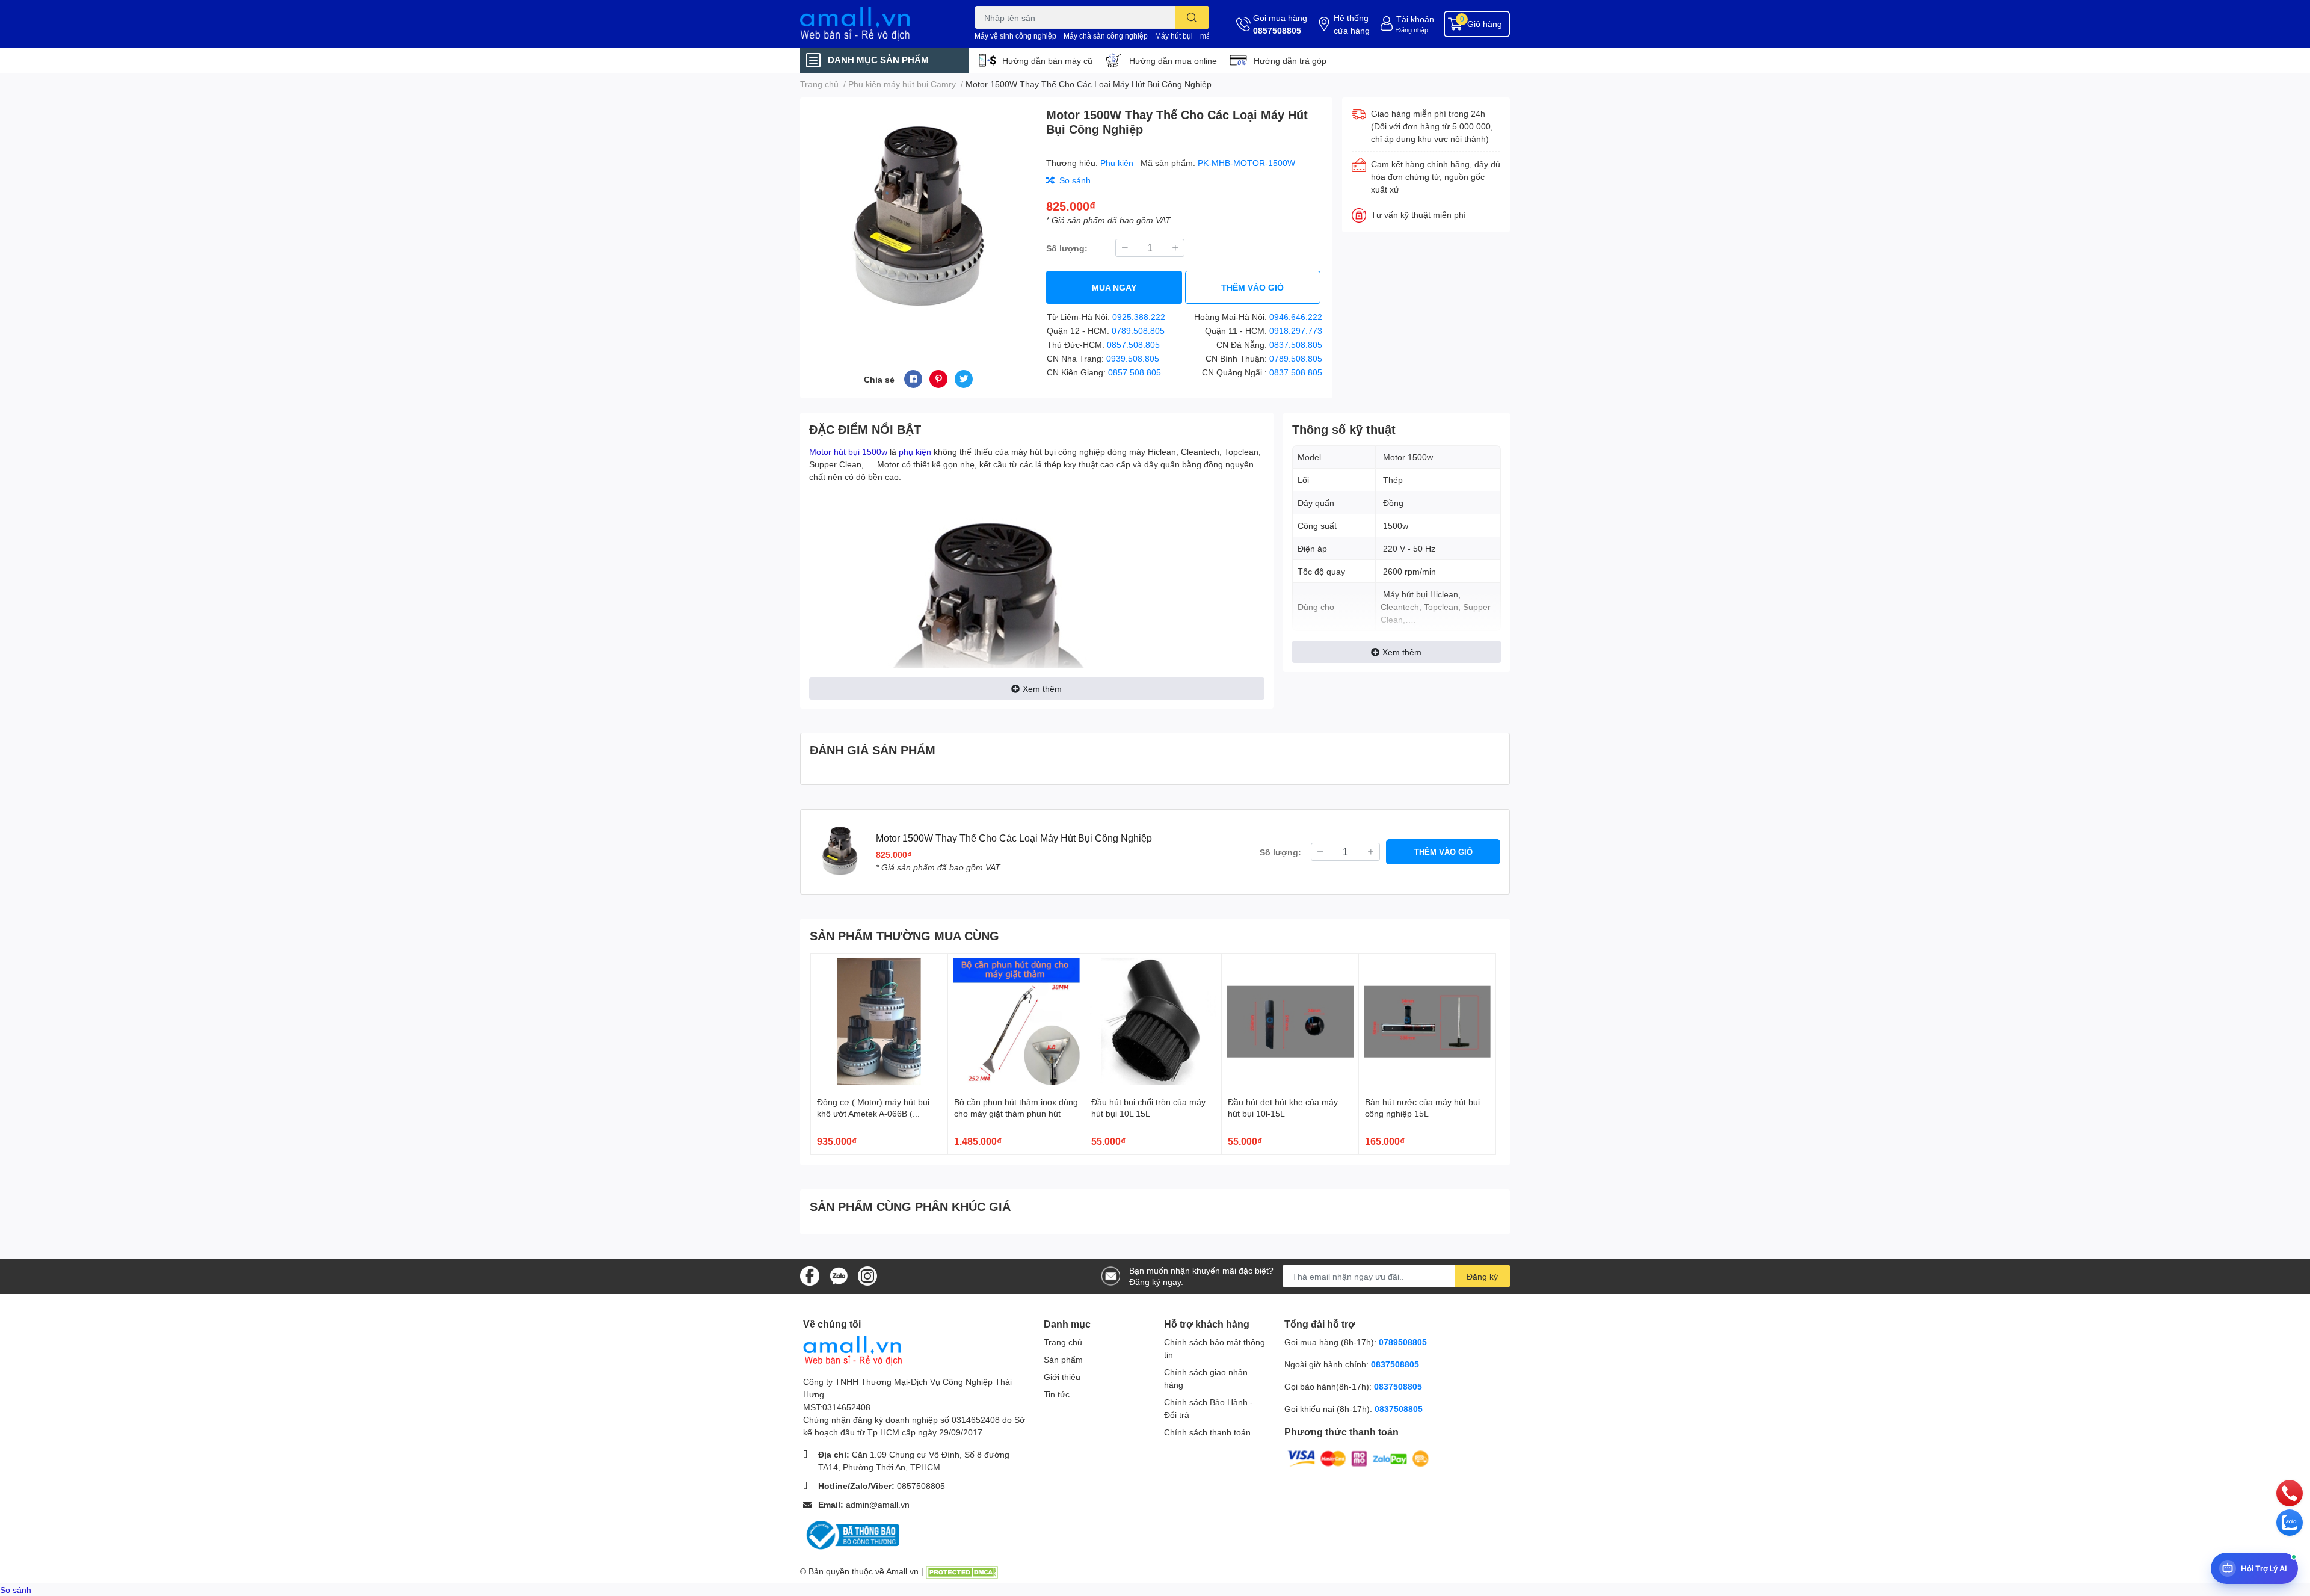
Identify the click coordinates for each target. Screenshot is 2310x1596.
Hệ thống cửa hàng (1352, 24)
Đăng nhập (1412, 30)
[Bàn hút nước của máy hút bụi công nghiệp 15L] (1427, 1022)
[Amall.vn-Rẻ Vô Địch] (875, 24)
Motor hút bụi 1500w (848, 451)
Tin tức (1057, 1394)
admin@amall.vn (878, 1504)
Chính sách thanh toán (1207, 1432)
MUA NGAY (1114, 287)
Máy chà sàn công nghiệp (1106, 36)
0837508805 (1395, 1364)
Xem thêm (1042, 689)
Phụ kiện (1118, 163)
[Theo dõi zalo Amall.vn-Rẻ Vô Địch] (839, 1275)
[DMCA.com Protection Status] (962, 1571)
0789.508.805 (1138, 331)
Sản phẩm (1063, 1359)
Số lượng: (1067, 248)
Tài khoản (1415, 19)
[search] (1192, 17)
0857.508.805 (1133, 344)
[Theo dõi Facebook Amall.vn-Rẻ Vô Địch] (810, 1275)
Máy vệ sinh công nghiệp (1015, 36)
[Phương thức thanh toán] (1358, 1458)
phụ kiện (915, 451)
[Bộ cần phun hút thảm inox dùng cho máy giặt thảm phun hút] (1016, 1022)
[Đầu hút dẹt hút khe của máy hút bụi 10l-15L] (1290, 1022)
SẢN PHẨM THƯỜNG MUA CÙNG (904, 935)
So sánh (16, 1590)
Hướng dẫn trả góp (1290, 60)
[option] (918, 219)
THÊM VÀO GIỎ (1252, 287)
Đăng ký (1482, 1276)
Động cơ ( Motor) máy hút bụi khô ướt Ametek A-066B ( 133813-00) (873, 1114)
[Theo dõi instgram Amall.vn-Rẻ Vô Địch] (867, 1275)
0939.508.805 (1133, 358)
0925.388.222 (1139, 317)
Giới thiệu (1062, 1377)
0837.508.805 (1296, 344)
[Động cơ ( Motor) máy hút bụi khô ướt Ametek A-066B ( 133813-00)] (879, 1022)
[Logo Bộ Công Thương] (851, 1534)
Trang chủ (1063, 1342)
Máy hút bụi (1174, 36)
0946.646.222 (1296, 317)
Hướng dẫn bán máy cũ (1047, 60)
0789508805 (1403, 1342)
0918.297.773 (1296, 331)
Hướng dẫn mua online (1173, 60)
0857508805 (1277, 30)
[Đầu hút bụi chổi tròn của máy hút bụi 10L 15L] (1153, 1022)
